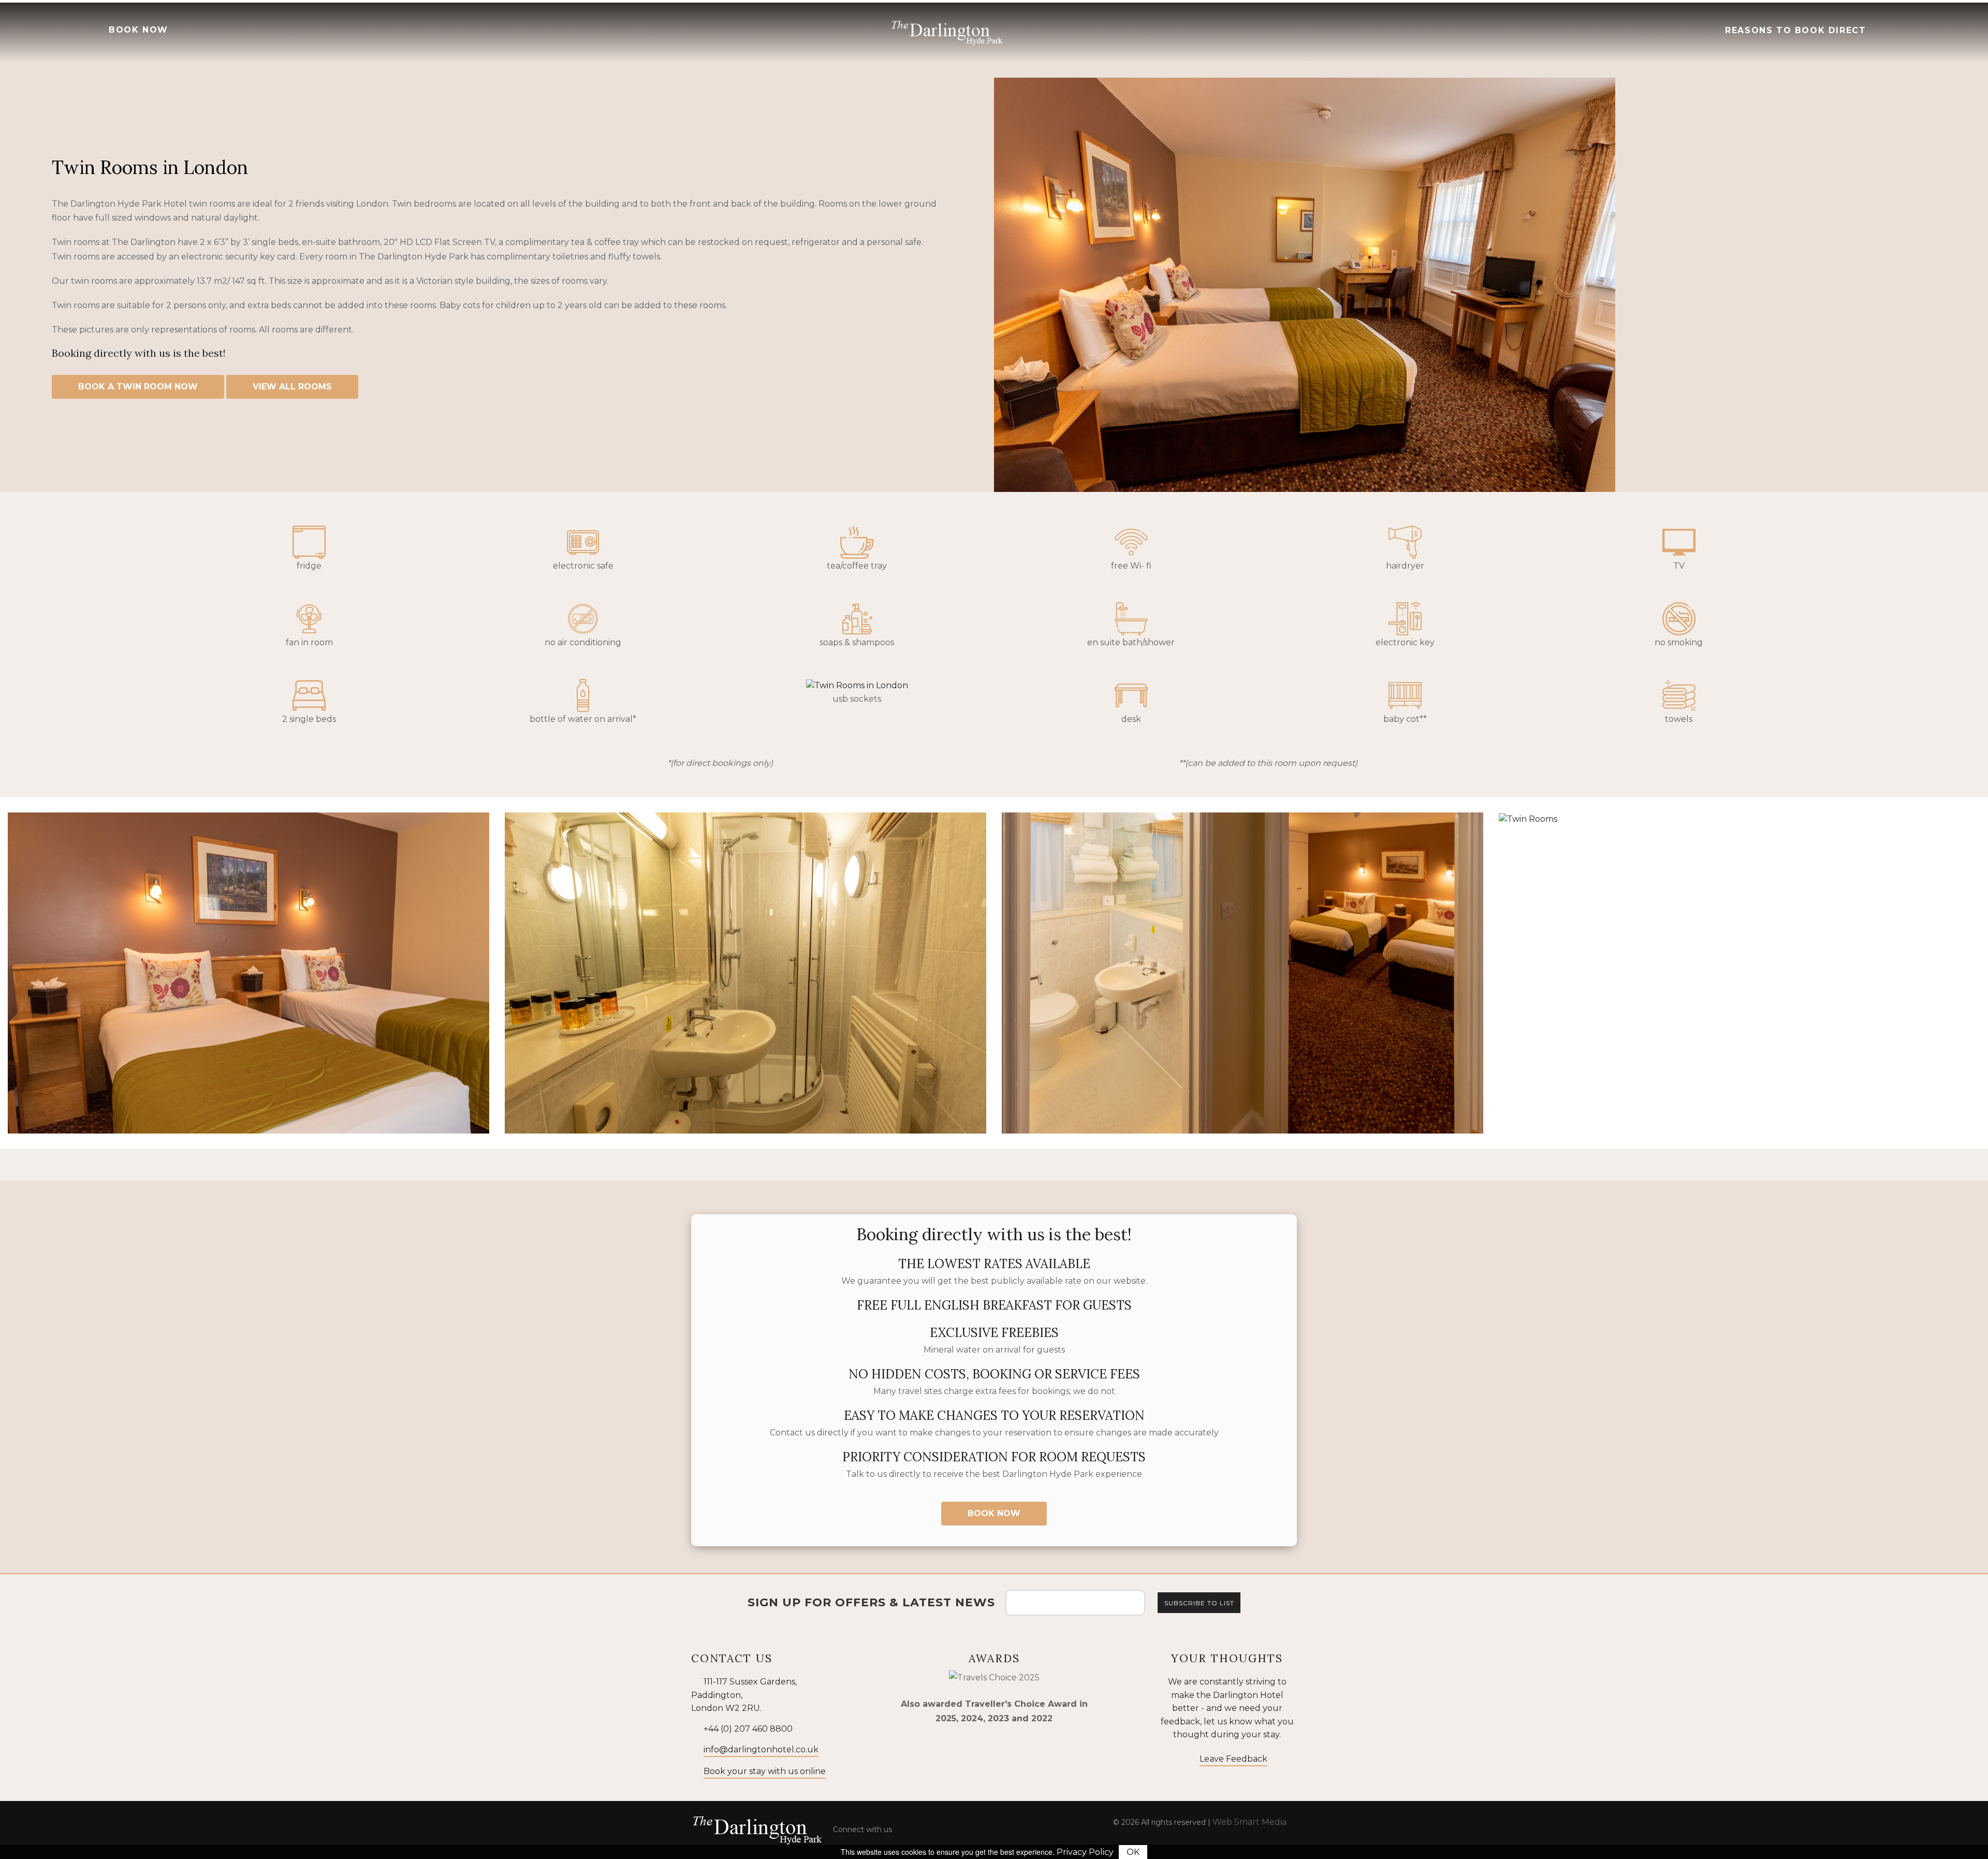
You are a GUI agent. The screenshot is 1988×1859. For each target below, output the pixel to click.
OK (1133, 1852)
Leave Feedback (1233, 1759)
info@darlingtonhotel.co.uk (761, 1749)
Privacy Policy (1085, 1852)
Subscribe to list (1199, 1603)
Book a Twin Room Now (138, 387)
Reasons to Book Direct (1794, 30)
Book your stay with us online (765, 1771)
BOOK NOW (137, 30)
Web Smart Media (1249, 1822)
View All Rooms (292, 387)
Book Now (994, 1513)
